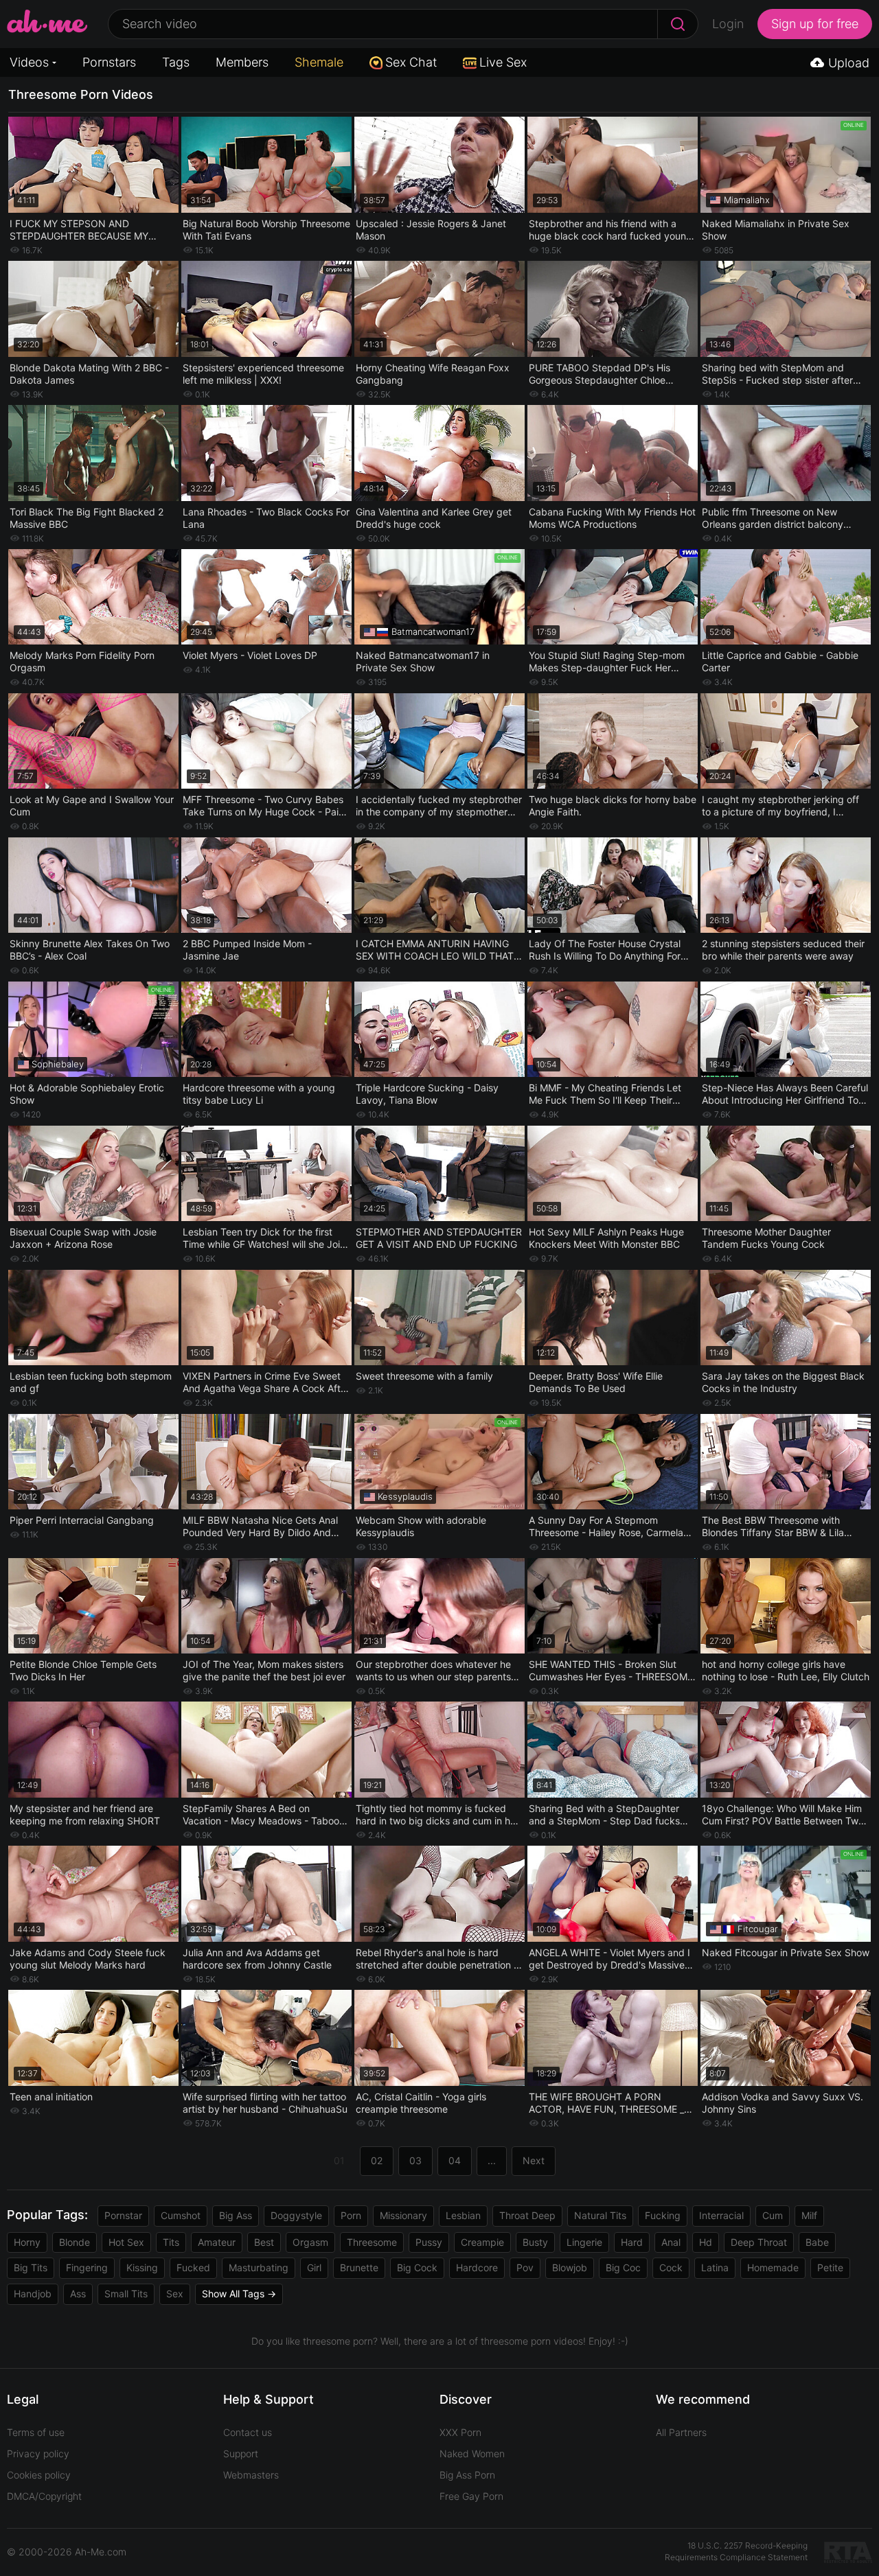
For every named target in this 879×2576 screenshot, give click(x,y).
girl (314, 2267)
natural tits (600, 2215)
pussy (429, 2242)
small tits (126, 2294)
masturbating (259, 2267)
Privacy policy (38, 2453)
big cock (417, 2267)
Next (534, 2160)
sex (175, 2294)
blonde (75, 2242)
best (264, 2242)
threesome (372, 2242)
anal (671, 2242)
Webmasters (251, 2475)
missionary (403, 2215)
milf (809, 2215)
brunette (359, 2267)
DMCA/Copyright (44, 2496)
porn (351, 2215)
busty (535, 2242)
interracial (721, 2215)
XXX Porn (460, 2432)
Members (242, 62)
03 (415, 2160)
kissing (142, 2267)
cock (671, 2267)
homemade (773, 2267)
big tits (31, 2267)
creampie (482, 2242)
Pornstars (109, 62)
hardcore (477, 2267)
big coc (623, 2267)
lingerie (584, 2242)
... (492, 2160)
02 (377, 2160)
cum (773, 2215)
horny (27, 2242)
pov (525, 2267)
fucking (663, 2215)
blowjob (570, 2267)
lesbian (463, 2215)
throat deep (527, 2215)
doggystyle (296, 2215)
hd (706, 2242)
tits (171, 2242)
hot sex (126, 2242)
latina (715, 2267)
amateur (217, 2242)
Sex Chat (411, 62)
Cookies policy (39, 2475)
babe (817, 2242)
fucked (193, 2267)
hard (632, 2242)
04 (455, 2160)
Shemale (319, 62)
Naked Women (472, 2453)
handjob (33, 2294)
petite (830, 2267)
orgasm (310, 2242)
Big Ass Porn (467, 2475)
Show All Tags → (239, 2294)
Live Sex (503, 62)
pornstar (123, 2215)
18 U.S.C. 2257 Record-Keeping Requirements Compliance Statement (736, 2551)
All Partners (681, 2432)
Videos (29, 62)
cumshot (181, 2215)
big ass (236, 2215)
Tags (176, 62)
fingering (87, 2267)
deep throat (759, 2242)
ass (78, 2294)
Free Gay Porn (471, 2496)
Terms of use (36, 2432)
